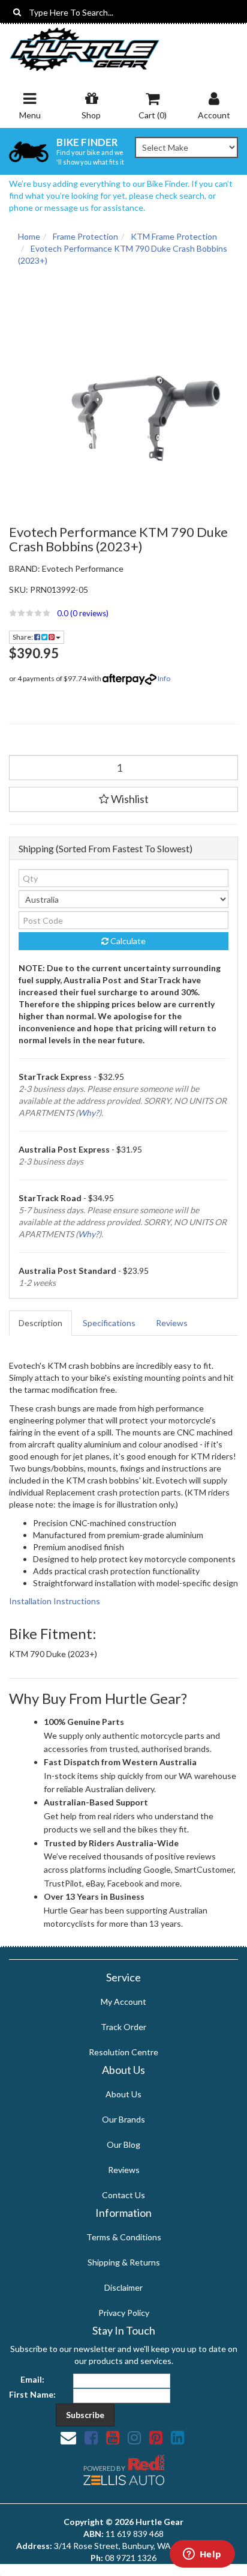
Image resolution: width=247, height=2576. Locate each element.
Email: (32, 2379)
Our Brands (123, 2119)
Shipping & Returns (124, 2262)
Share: (23, 637)
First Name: (32, 2394)
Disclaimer (123, 2287)
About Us (123, 2094)
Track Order (123, 2027)
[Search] (17, 12)
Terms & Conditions (124, 2237)
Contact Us (123, 2195)
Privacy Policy (124, 2313)
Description (40, 1323)
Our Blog (123, 2144)
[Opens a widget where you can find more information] (202, 2555)
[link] (91, 2437)
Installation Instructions (55, 1601)
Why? (88, 1113)
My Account (123, 2002)
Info (164, 678)
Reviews (172, 1323)
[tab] (41, 1323)
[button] (123, 613)
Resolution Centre (123, 2052)
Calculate (127, 941)
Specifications (109, 1323)
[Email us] (68, 2437)
